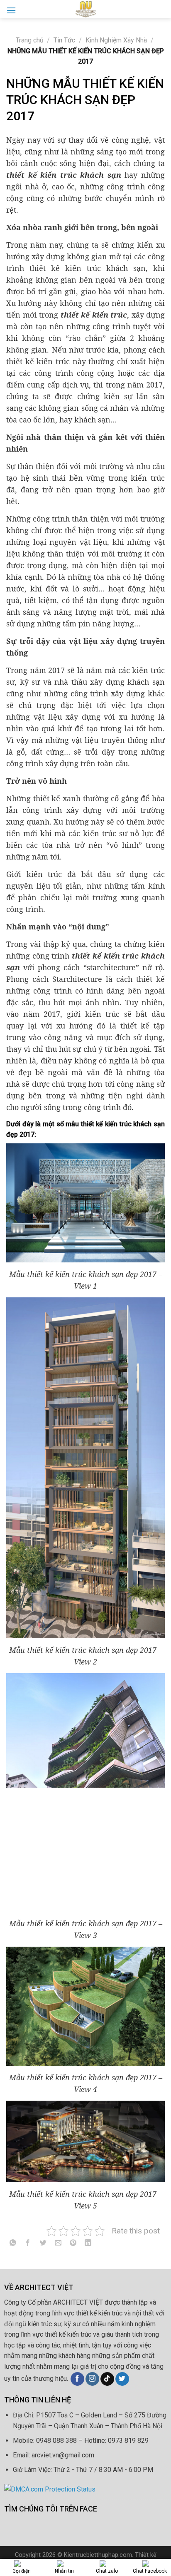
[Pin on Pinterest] (73, 2244)
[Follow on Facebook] (77, 2379)
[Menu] (11, 10)
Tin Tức (64, 40)
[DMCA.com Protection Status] (50, 2489)
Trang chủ (30, 40)
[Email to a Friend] (58, 2244)
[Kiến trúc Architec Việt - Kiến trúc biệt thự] (85, 9)
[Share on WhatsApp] (13, 2244)
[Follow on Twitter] (122, 2379)
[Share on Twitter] (43, 2244)
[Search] (161, 9)
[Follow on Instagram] (92, 2379)
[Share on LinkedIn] (88, 2244)
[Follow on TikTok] (107, 2379)
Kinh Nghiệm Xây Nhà (116, 40)
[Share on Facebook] (28, 2244)
